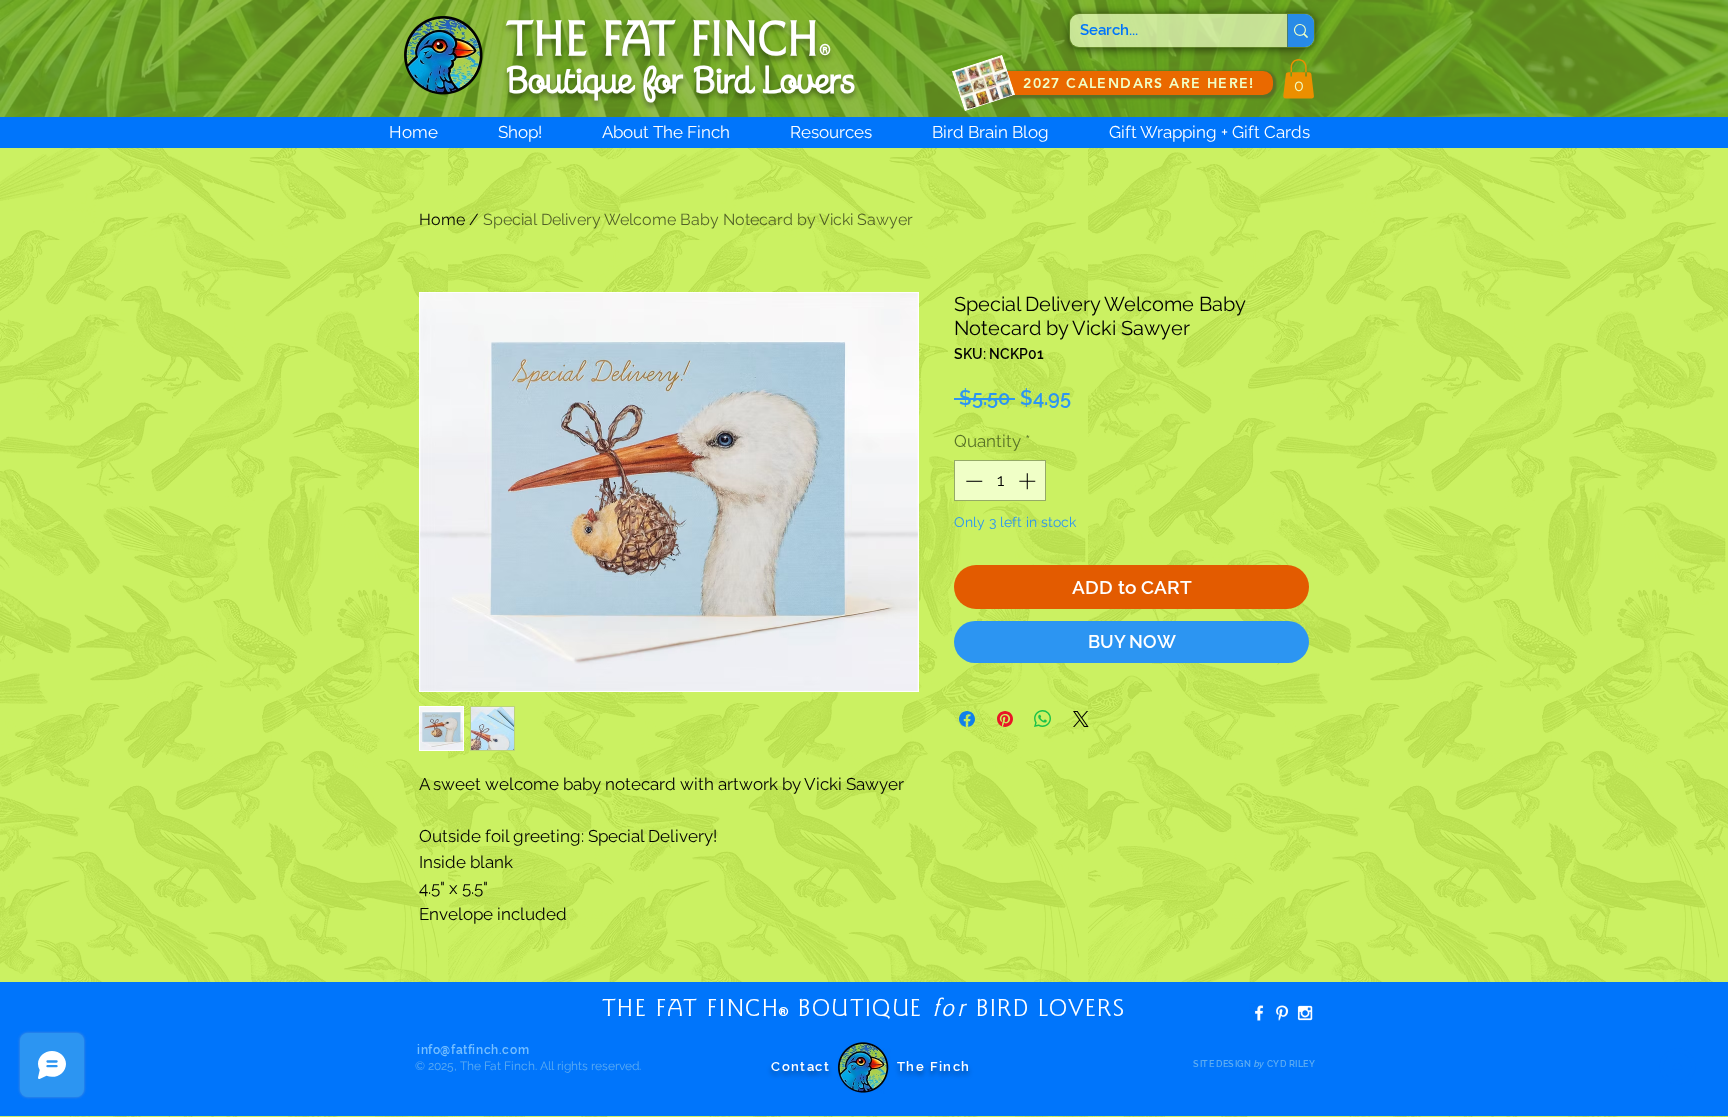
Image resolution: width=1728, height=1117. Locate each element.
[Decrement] (972, 481)
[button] (1298, 78)
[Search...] (1300, 30)
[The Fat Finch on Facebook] (1259, 1013)
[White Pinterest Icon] (1282, 1013)
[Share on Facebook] (967, 719)
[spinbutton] (1000, 481)
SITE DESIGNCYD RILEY (1254, 1064)
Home (442, 219)
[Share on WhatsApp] (1043, 719)
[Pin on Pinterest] (1005, 719)
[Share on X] (1081, 719)
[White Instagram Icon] (1305, 1013)
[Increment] (1029, 481)
